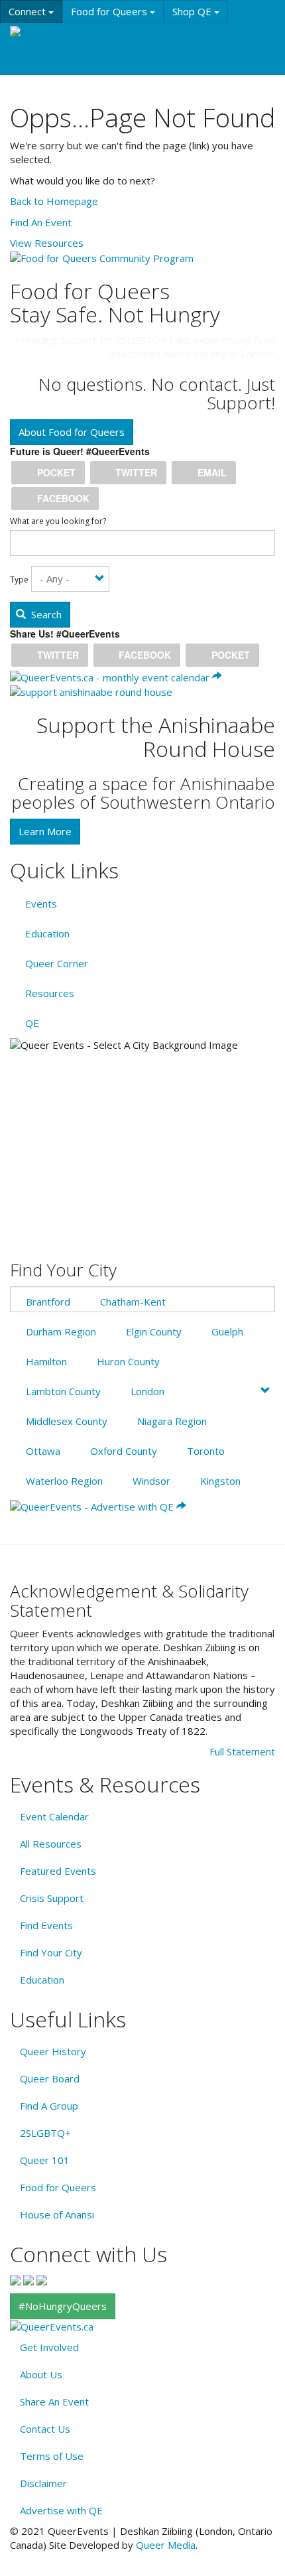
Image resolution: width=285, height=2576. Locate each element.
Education (129, 36)
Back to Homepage (54, 201)
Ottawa (43, 1451)
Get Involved (49, 2347)
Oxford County (124, 1451)
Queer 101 (45, 2160)
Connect (28, 11)
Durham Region (61, 1331)
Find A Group (49, 2106)
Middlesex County (67, 1421)
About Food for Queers (72, 432)
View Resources (47, 243)
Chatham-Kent (133, 1302)
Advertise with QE (61, 2510)
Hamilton (46, 1361)
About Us (41, 2374)
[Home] (27, 32)
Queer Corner (57, 963)
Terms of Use (52, 2456)
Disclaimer (43, 2483)
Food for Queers (110, 11)
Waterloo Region (64, 1481)
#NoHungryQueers (63, 2306)
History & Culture (208, 36)
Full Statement (242, 1751)
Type (19, 580)
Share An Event (54, 2402)
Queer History (53, 2051)
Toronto (206, 1451)
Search (45, 614)
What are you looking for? (58, 521)
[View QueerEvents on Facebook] (15, 2279)
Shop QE (193, 11)
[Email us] (42, 2279)
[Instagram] (28, 2279)
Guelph (227, 1331)
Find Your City (51, 1952)
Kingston (220, 1481)
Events (71, 36)
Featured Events (58, 1871)
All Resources (51, 1844)
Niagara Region (172, 1421)
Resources (34, 62)
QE (32, 1023)
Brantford (48, 1302)
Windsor (151, 1481)
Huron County (128, 1361)
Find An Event (41, 222)
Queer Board (50, 2078)
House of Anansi (57, 2214)
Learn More (45, 831)
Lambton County (63, 1391)
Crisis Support (52, 1898)
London (147, 1391)
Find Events (46, 1925)
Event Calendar (54, 1816)
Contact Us (45, 2429)
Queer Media (166, 2545)
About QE (100, 62)
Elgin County (154, 1331)
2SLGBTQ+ (45, 2133)
